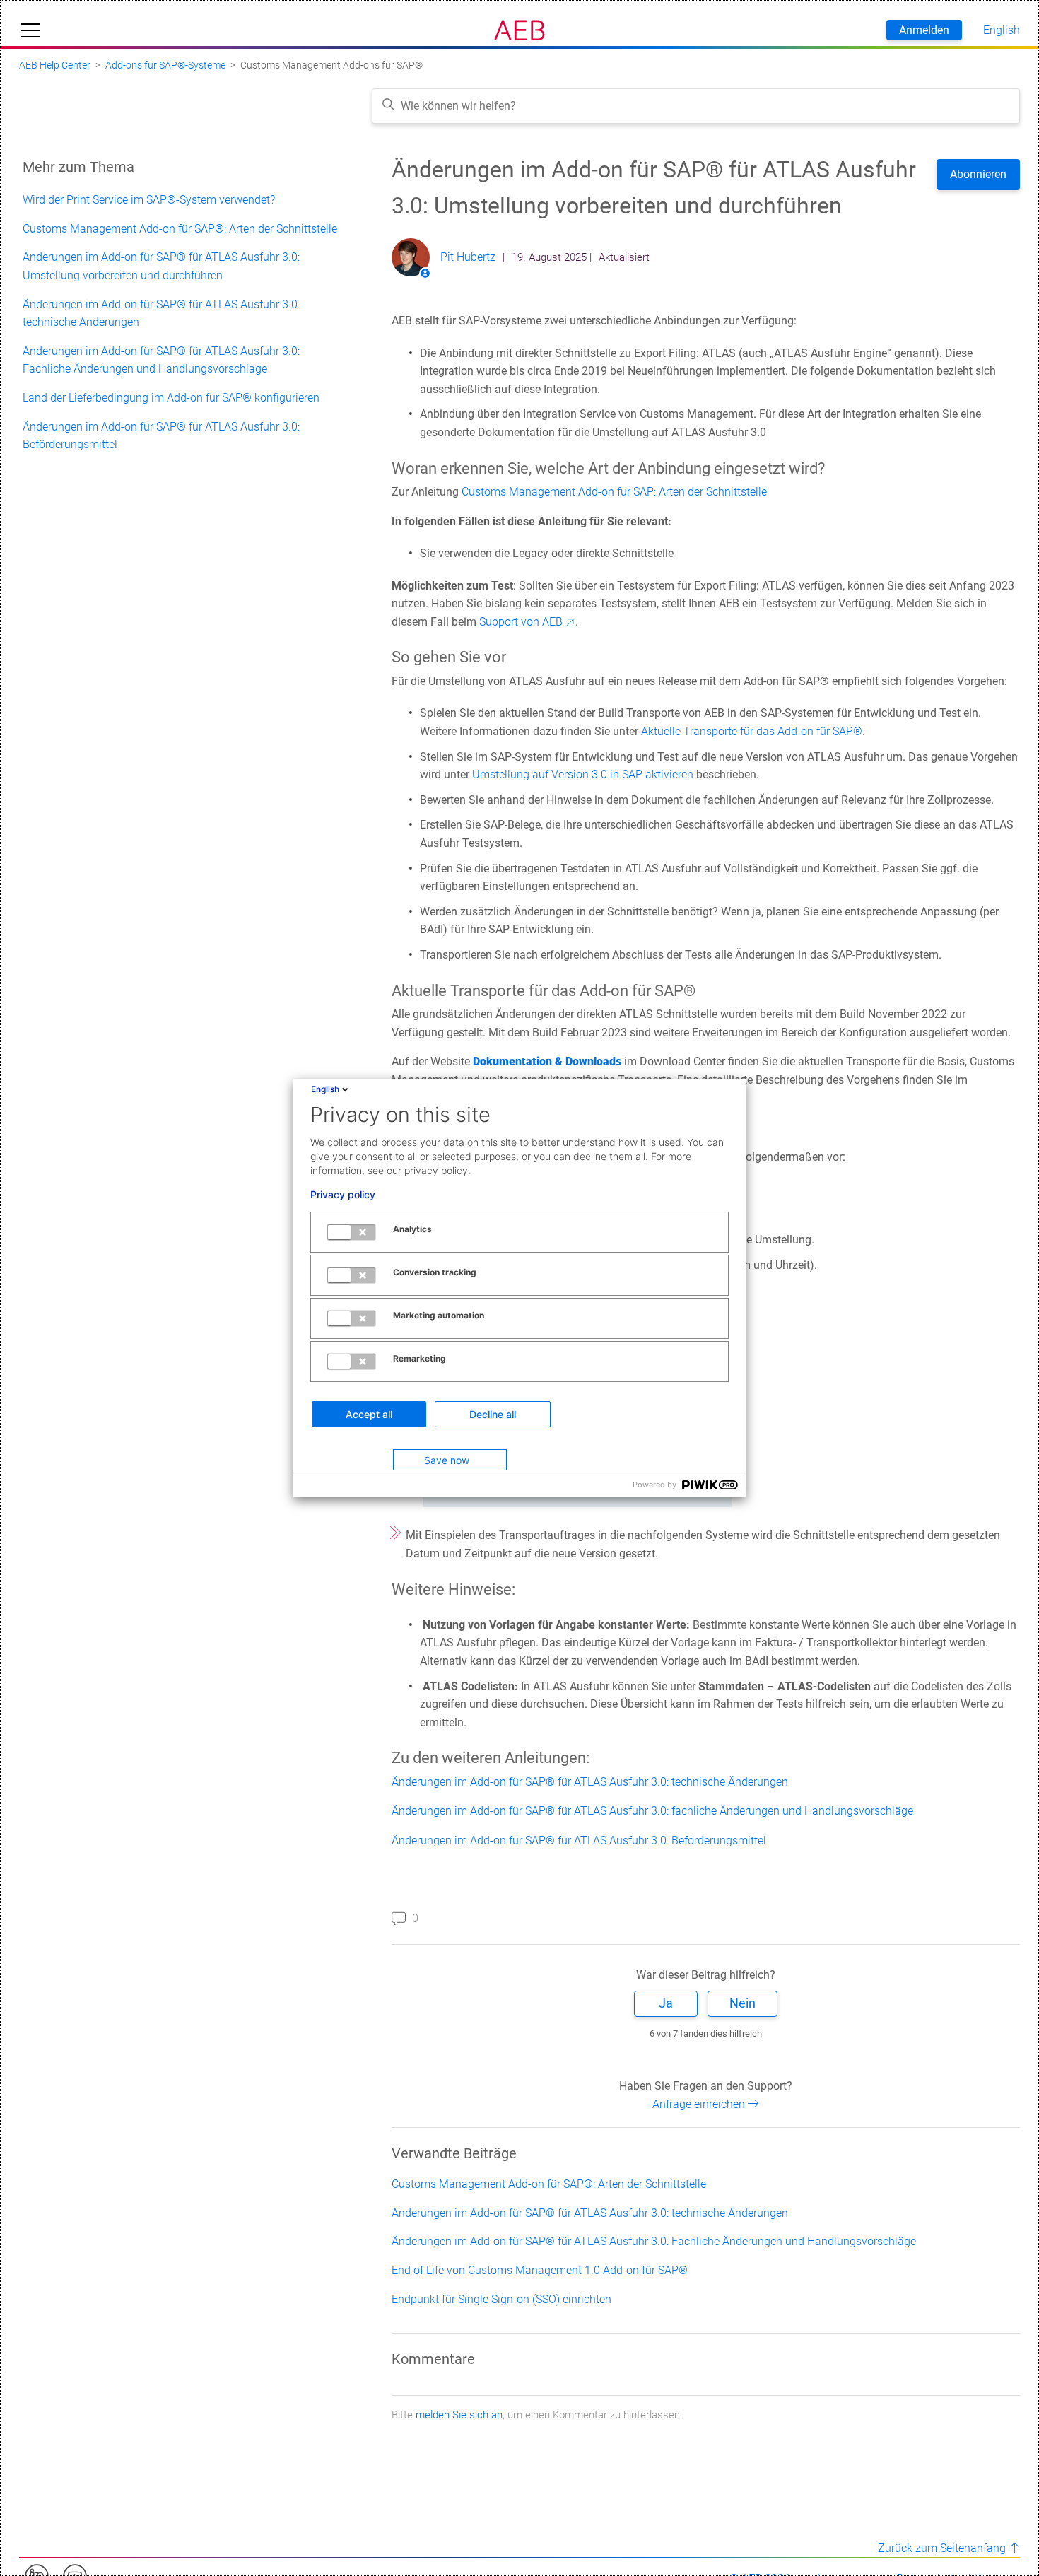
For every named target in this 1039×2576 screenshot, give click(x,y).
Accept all (369, 1414)
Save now (447, 1460)
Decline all (493, 1414)
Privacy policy (343, 1195)
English (325, 1089)
